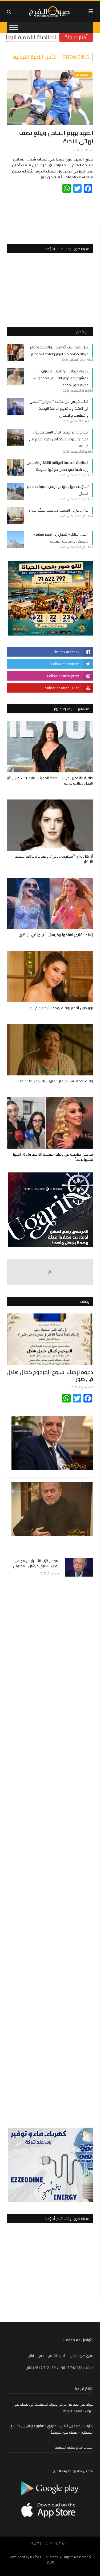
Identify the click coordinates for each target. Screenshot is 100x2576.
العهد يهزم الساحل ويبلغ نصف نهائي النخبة (56, 137)
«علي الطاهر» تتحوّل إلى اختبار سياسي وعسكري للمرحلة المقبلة (61, 538)
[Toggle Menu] (14, 27)
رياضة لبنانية (83, 75)
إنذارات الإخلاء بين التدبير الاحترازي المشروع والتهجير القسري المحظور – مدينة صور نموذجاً (61, 378)
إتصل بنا (36, 2543)
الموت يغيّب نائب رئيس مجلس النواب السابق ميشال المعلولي (37, 1564)
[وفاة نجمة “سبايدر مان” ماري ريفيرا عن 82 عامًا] (50, 1050)
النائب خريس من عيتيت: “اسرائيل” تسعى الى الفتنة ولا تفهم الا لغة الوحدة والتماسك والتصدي (59, 408)
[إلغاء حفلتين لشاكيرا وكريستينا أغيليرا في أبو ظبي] (50, 904)
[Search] (9, 12)
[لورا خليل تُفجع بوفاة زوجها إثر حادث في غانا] (50, 977)
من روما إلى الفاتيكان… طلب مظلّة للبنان (59, 510)
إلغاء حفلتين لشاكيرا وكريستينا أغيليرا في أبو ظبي (56, 935)
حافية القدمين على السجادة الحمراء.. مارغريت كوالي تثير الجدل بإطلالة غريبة (50, 781)
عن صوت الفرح (56, 2543)
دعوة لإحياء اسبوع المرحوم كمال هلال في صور (50, 1375)
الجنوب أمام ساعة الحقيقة (74, 2447)
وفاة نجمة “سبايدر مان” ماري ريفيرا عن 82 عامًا (57, 1081)
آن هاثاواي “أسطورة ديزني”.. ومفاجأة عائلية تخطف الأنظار (54, 859)
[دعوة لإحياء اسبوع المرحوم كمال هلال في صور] (50, 1339)
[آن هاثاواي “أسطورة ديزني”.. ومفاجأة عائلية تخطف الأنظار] (50, 825)
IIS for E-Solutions (44, 2557)
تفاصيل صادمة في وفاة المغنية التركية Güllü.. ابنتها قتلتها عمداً (53, 1157)
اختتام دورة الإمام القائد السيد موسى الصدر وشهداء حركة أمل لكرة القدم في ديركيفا (59, 439)
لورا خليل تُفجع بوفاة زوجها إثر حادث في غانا (60, 1008)
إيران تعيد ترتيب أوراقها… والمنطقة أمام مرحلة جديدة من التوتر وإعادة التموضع (59, 351)
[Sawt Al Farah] (50, 11)
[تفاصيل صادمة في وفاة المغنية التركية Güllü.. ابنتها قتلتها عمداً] (50, 1123)
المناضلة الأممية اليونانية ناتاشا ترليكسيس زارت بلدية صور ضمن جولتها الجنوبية (58, 466)
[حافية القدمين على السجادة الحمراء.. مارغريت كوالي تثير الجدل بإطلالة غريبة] (50, 747)
